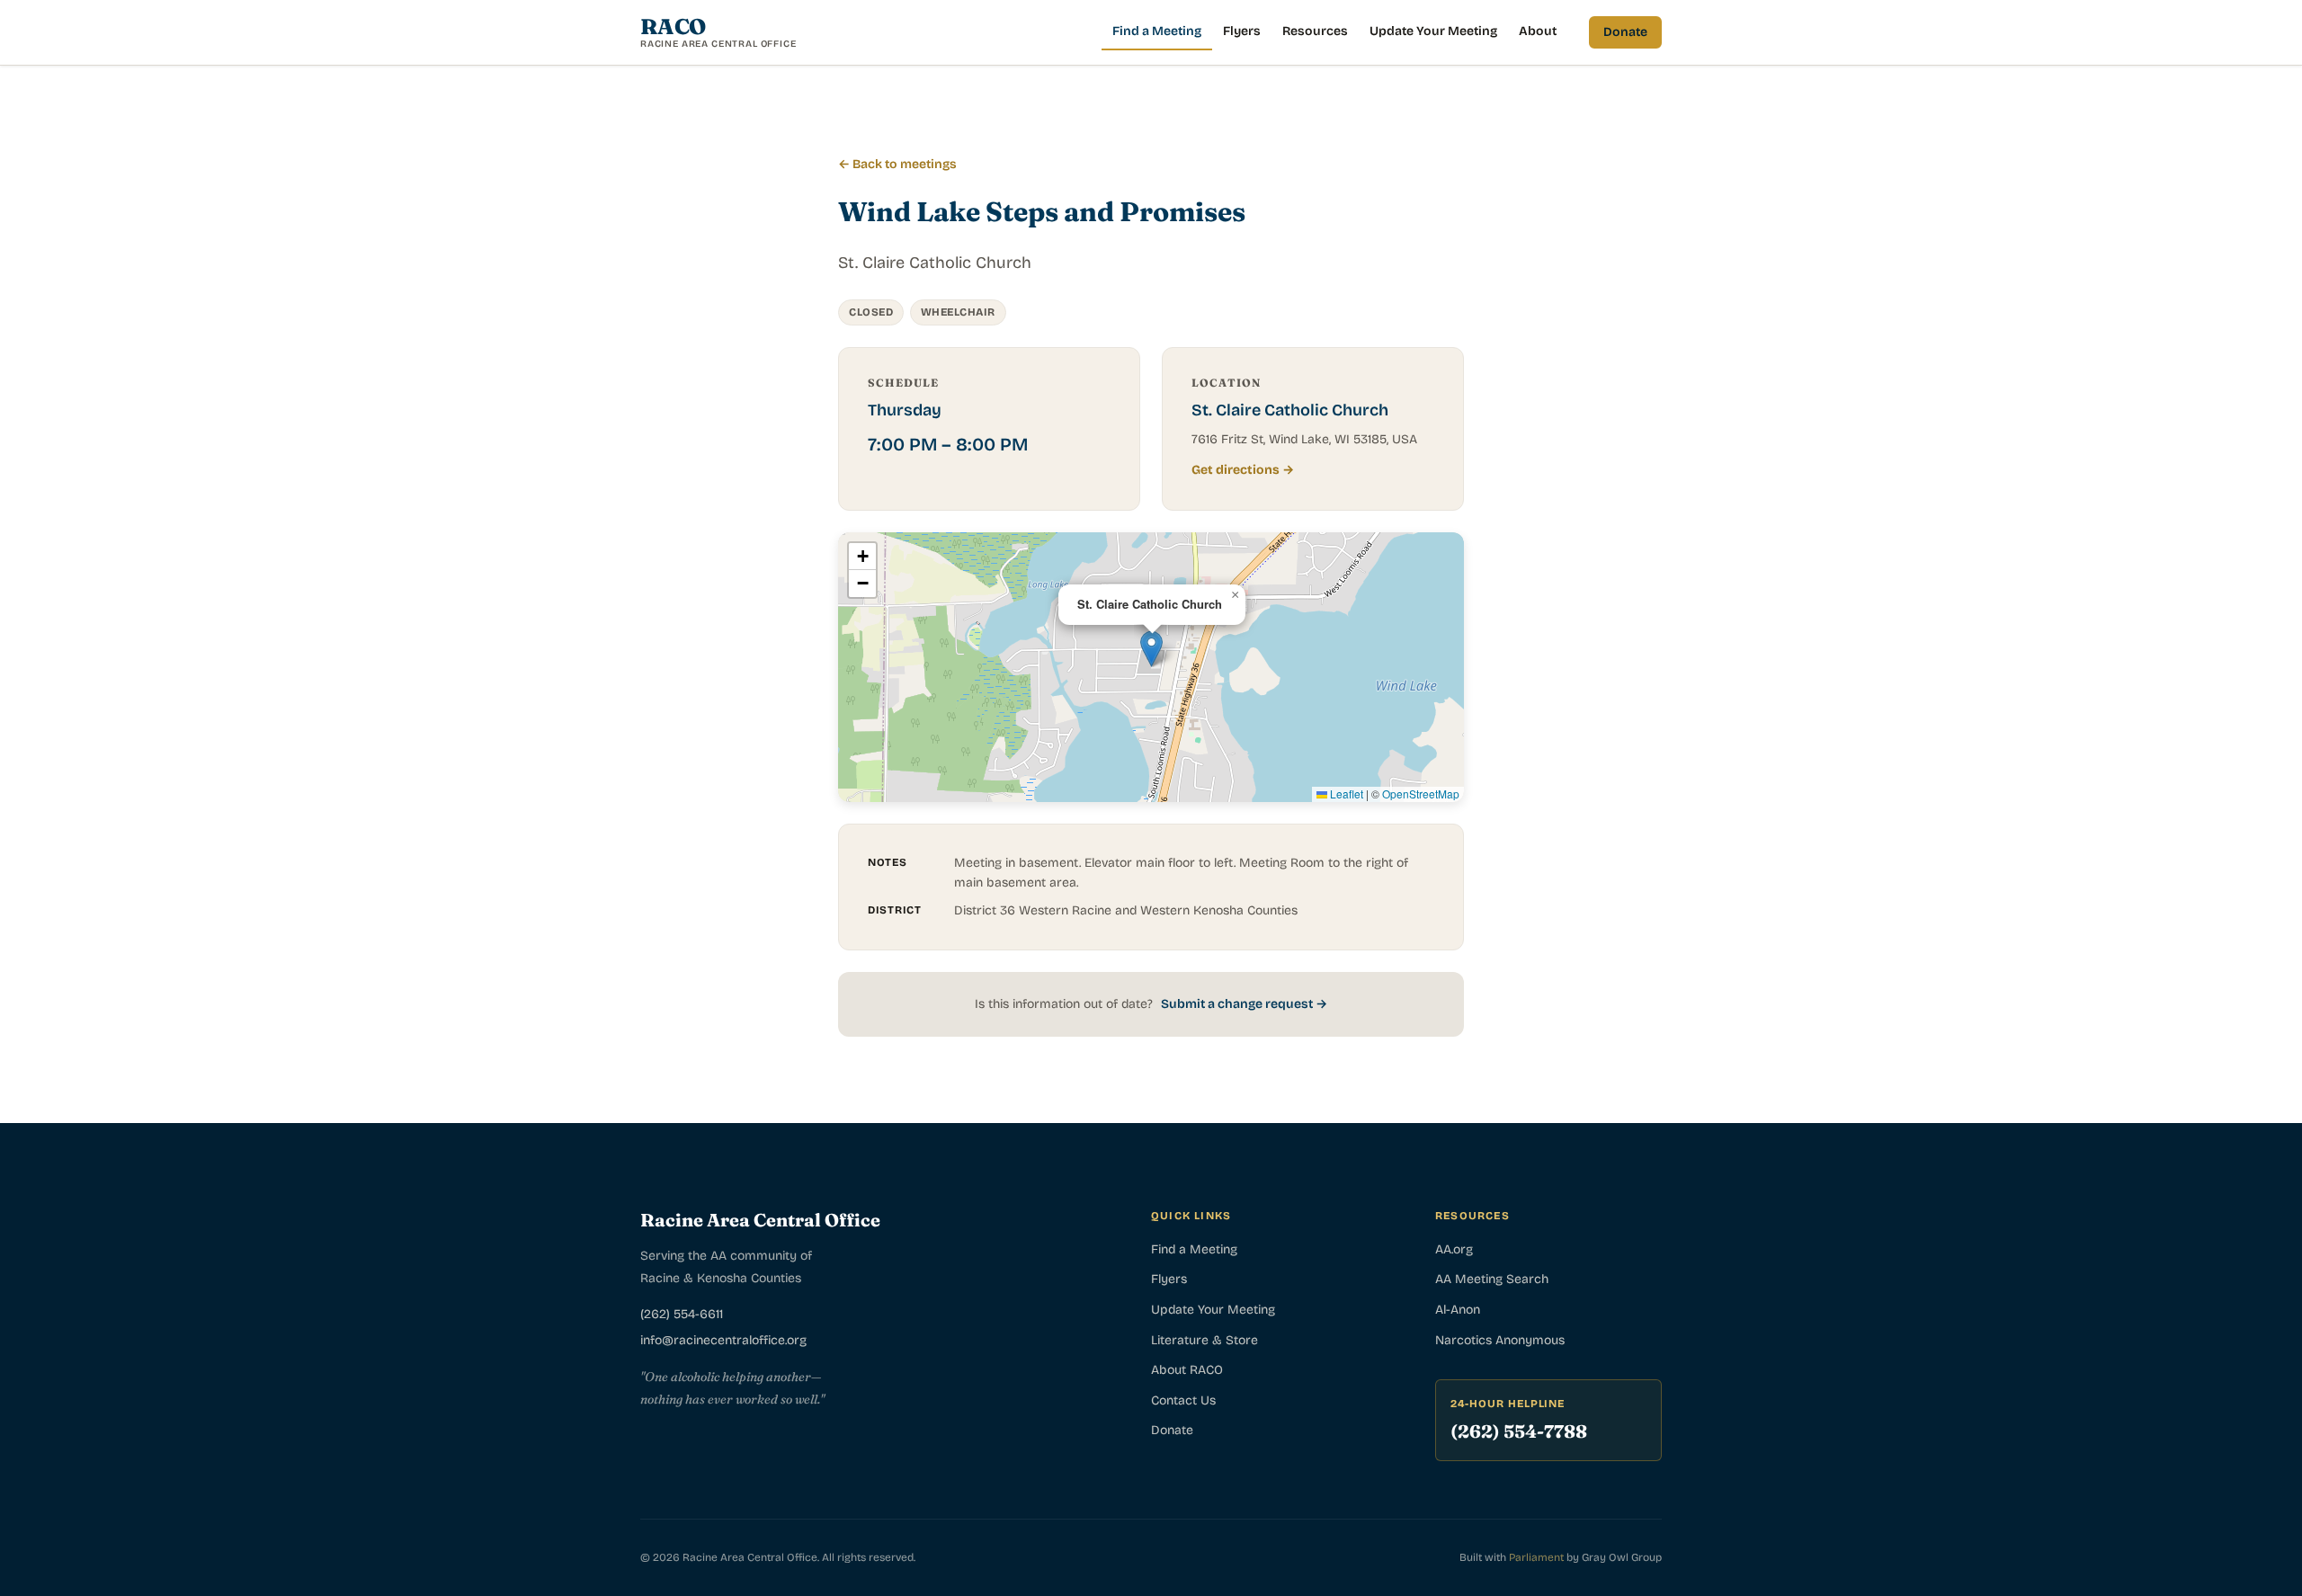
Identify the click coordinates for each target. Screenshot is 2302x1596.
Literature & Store (1205, 1340)
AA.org (1454, 1249)
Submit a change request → (1244, 1004)
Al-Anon (1458, 1310)
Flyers (1242, 31)
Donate (1625, 32)
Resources (1315, 31)
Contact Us (1183, 1400)
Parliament (1536, 1557)
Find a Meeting (1157, 31)
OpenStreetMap (1421, 794)
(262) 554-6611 (682, 1314)
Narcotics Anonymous (1500, 1340)
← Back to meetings (897, 164)
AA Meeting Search (1492, 1279)
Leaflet (1345, 794)
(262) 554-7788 (1519, 1431)
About (1538, 31)
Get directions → (1243, 470)
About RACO (1187, 1370)
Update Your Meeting (1433, 31)
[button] (1151, 649)
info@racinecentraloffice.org (723, 1340)
